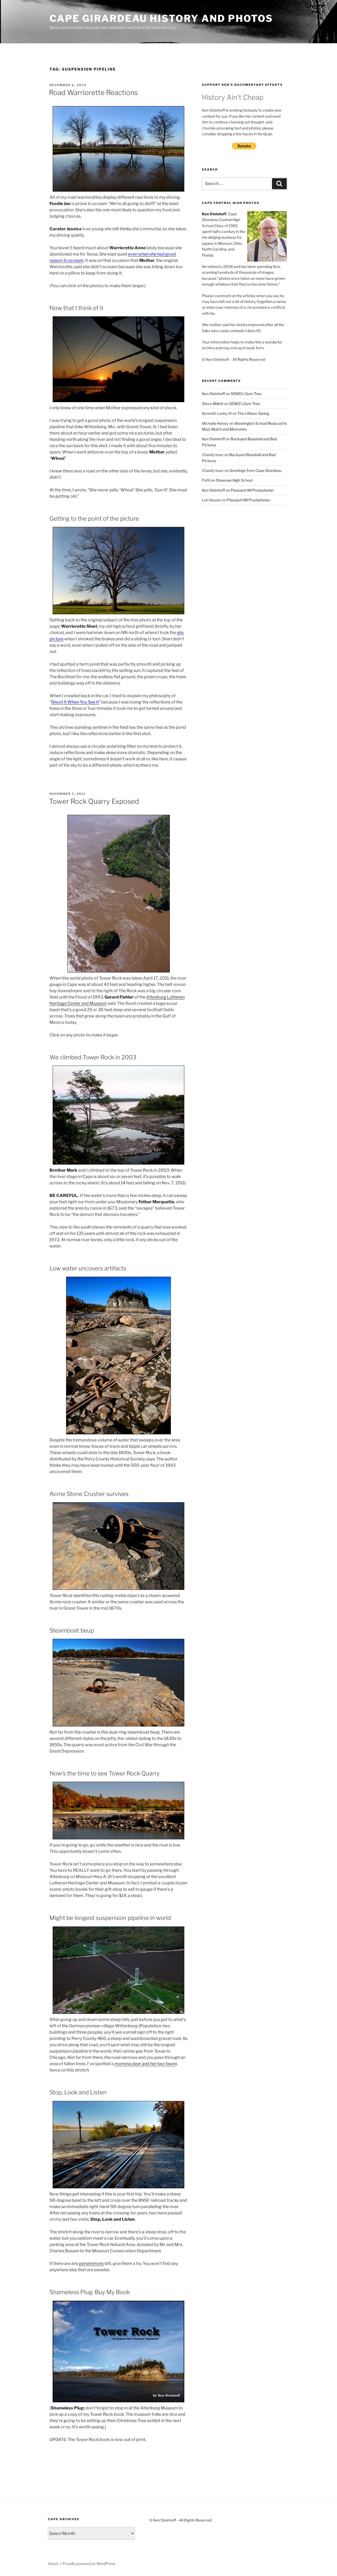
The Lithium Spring (253, 413)
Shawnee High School (234, 480)
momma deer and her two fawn (145, 2064)
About (53, 2563)
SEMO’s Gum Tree (246, 394)
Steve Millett (213, 404)
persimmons (91, 2263)
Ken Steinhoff (213, 394)
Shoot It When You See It (75, 702)
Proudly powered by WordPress (89, 2563)
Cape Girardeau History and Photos (161, 18)
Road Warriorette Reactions (93, 93)
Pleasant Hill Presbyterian (252, 490)
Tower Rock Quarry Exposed (94, 801)
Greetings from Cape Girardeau (256, 470)
